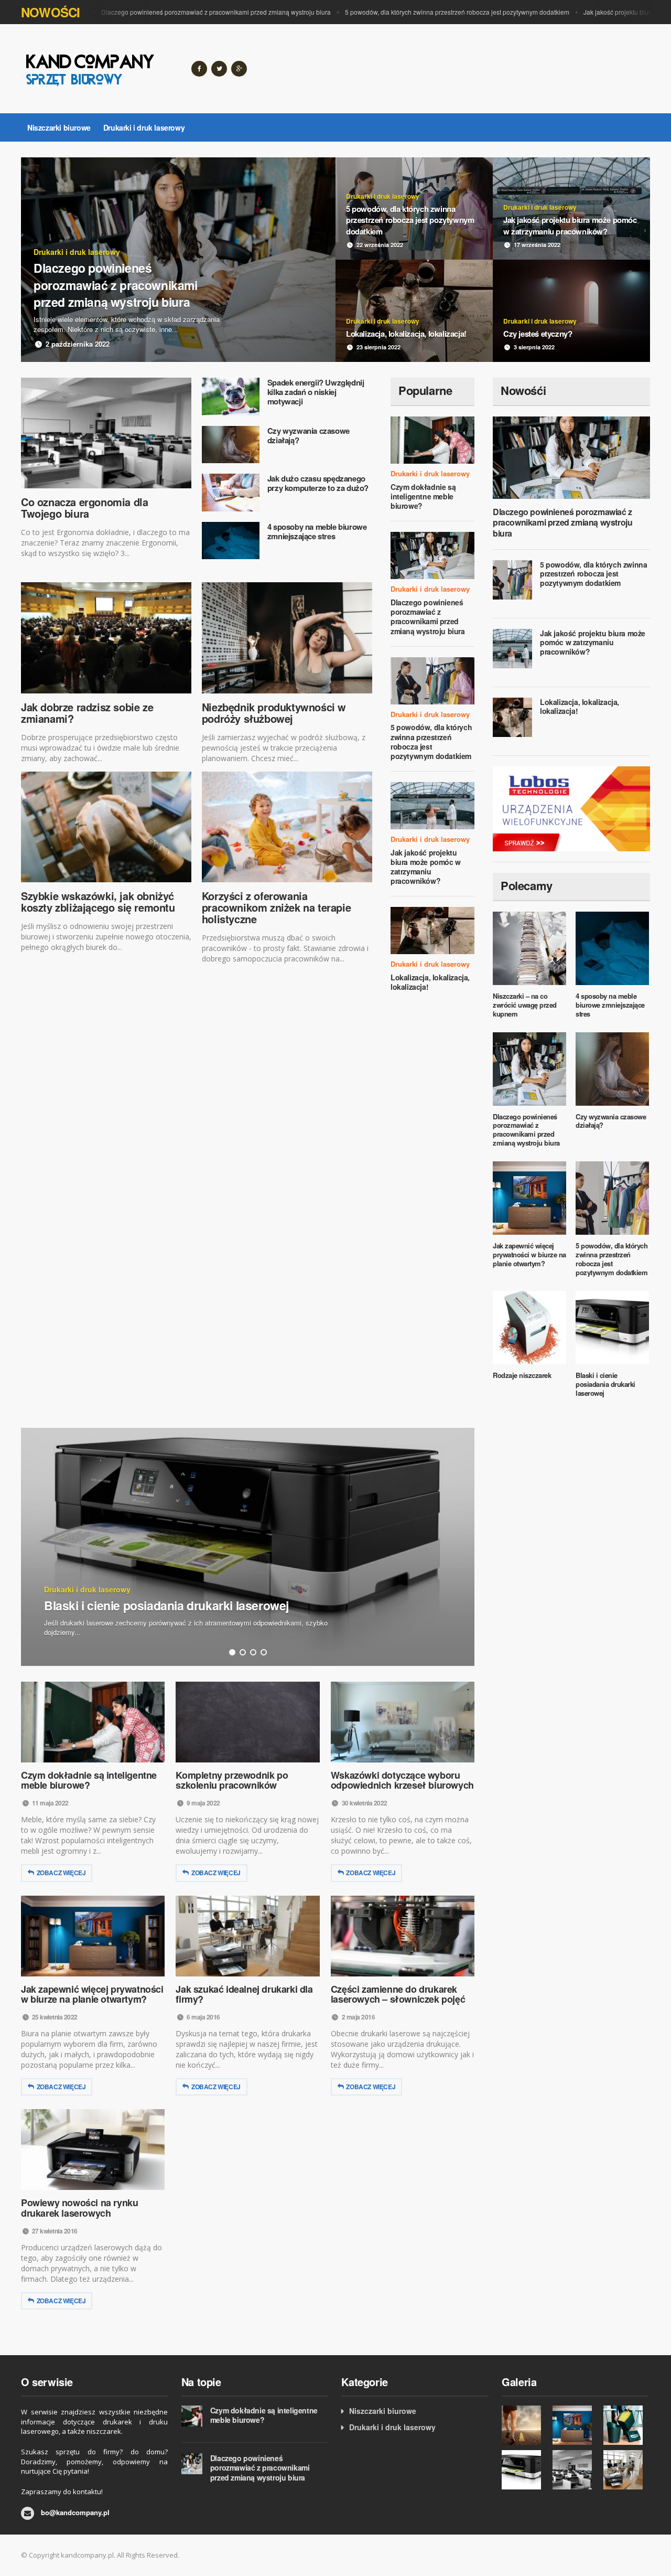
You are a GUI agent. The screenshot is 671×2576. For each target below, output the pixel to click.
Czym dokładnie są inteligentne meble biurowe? (423, 496)
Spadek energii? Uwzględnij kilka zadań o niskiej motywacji (316, 392)
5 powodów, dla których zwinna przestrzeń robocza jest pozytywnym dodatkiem (427, 12)
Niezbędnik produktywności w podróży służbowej (274, 713)
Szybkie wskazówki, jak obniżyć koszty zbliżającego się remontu (98, 901)
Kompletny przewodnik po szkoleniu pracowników (232, 1780)
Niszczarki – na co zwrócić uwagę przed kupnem (525, 1005)
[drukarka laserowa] (571, 807)
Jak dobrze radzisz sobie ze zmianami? (87, 713)
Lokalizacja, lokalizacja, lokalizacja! (430, 982)
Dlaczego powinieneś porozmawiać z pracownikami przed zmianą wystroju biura (186, 12)
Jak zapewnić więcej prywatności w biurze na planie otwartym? (529, 1254)
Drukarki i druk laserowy (144, 127)
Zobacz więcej (61, 1873)
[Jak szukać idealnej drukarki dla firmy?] (626, 2470)
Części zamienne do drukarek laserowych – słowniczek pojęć (398, 1994)
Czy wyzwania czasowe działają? (309, 435)
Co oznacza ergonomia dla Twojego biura (84, 507)
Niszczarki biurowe (59, 127)
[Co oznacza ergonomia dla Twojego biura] (575, 2470)
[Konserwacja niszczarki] (626, 2425)
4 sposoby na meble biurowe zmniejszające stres (317, 531)
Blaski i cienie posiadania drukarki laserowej (605, 1384)
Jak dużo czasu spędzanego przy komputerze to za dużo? (318, 483)
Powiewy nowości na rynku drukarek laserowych (79, 2208)
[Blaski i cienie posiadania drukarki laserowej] (524, 2470)
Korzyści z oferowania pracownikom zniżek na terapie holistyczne (276, 907)
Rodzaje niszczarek (522, 1375)
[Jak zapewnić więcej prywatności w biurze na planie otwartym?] (575, 2425)
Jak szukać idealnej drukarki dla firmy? (244, 1994)
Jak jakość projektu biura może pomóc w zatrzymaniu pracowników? (426, 867)
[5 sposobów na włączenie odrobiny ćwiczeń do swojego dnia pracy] (524, 2425)
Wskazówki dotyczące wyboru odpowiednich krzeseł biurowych (402, 1780)
